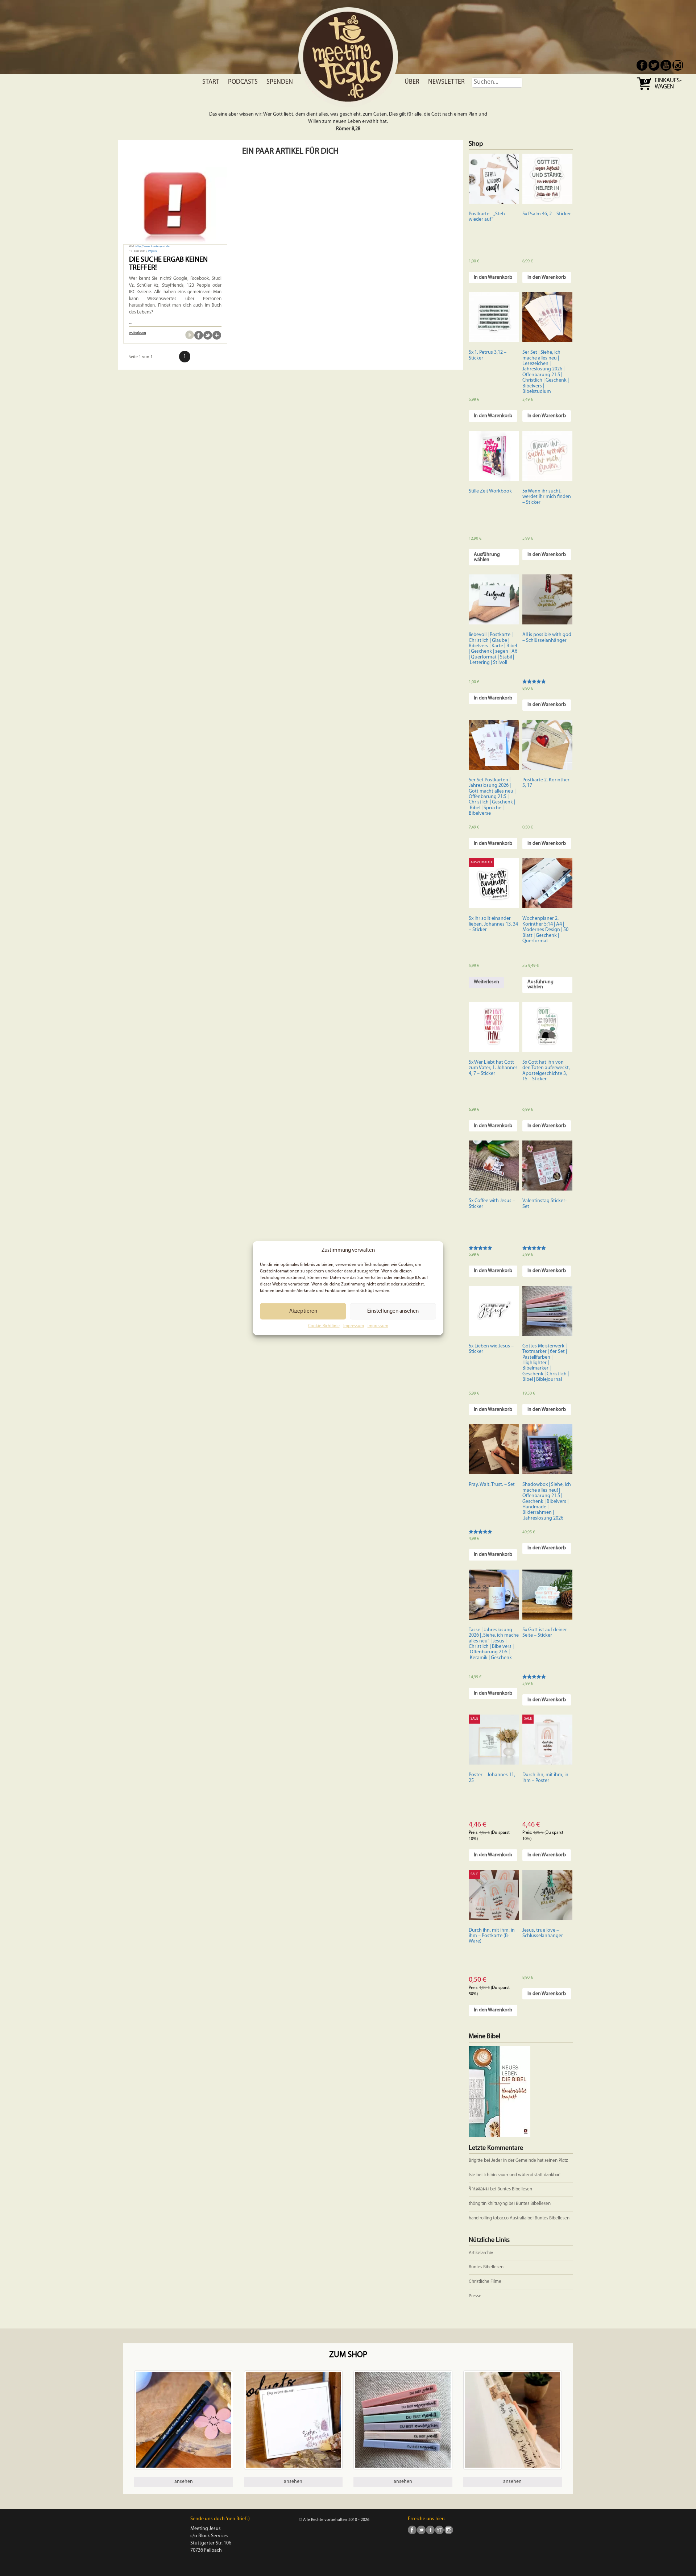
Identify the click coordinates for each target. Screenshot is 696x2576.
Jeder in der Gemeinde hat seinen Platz (530, 2160)
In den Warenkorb (493, 277)
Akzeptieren (303, 1311)
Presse (475, 2296)
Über (412, 82)
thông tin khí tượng (488, 2204)
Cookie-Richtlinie (324, 1326)
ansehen (184, 2482)
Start (211, 82)
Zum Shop (348, 2355)
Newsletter (446, 82)
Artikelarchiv (481, 2253)
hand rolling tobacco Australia (498, 2218)
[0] (645, 89)
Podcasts (243, 82)
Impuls (152, 252)
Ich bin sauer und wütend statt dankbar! (523, 2175)
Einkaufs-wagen (668, 84)
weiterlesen (138, 333)
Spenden (280, 82)
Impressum (354, 1326)
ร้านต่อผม (479, 2189)
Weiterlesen (486, 982)
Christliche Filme (485, 2282)
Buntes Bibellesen (515, 2189)
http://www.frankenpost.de (152, 246)
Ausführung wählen (487, 557)
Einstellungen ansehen (393, 1311)
